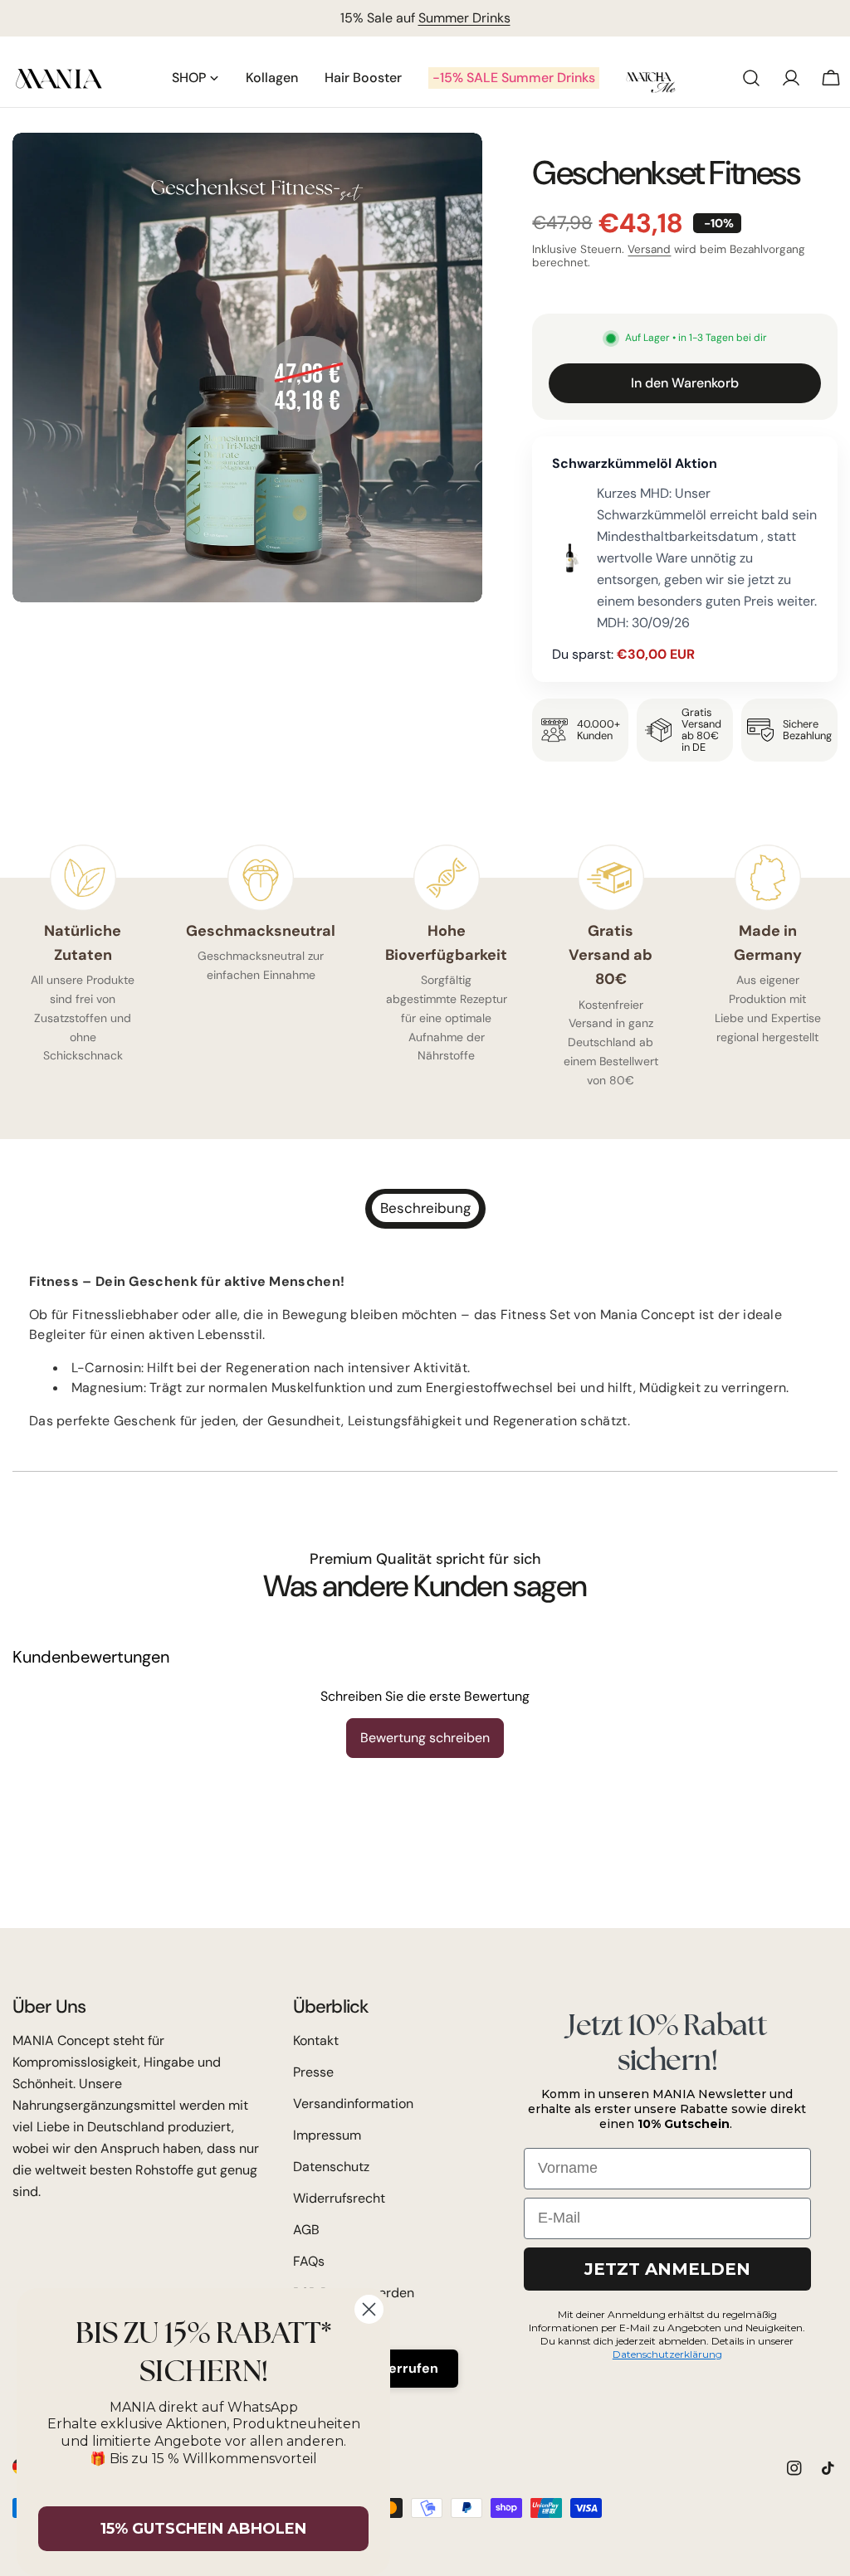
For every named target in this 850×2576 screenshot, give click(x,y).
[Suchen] (751, 78)
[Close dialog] (369, 2309)
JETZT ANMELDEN (667, 2269)
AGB (306, 2230)
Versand (649, 249)
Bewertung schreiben (425, 1738)
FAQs (309, 2261)
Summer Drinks (464, 18)
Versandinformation (353, 2104)
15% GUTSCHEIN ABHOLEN (203, 2529)
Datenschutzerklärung (667, 2354)
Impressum (327, 2135)
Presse (313, 2072)
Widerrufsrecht (339, 2198)
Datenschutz (331, 2167)
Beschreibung (425, 1208)
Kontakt (316, 2040)
